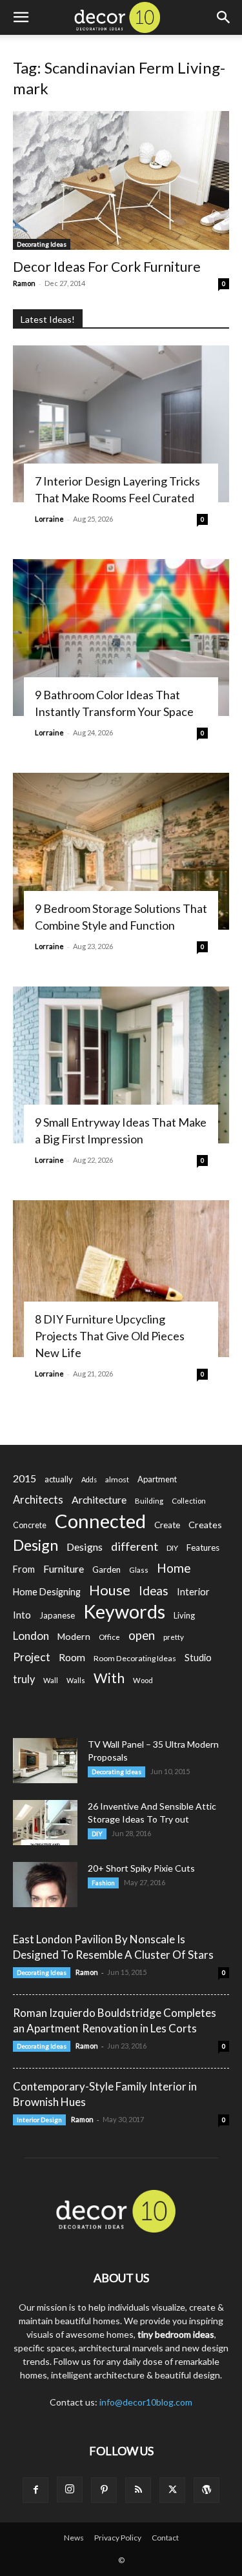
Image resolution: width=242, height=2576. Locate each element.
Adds (89, 1479)
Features (203, 1548)
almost (117, 1479)
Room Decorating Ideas (135, 1658)
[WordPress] (207, 2490)
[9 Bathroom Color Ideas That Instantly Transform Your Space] (121, 638)
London (31, 1636)
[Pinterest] (104, 2490)
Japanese (57, 1615)
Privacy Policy (118, 2538)
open (142, 1636)
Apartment (157, 1479)
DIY (172, 1548)
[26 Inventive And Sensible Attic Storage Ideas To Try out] (45, 1823)
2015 (25, 1478)
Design (35, 1545)
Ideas (154, 1591)
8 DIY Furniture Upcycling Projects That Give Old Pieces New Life (110, 1336)
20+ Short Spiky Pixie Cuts (141, 1868)
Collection (189, 1501)
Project (32, 1657)
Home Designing (47, 1592)
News (74, 2538)
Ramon (24, 283)
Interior (193, 1592)
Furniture (64, 1569)
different (135, 1547)
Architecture (99, 1499)
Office (109, 1637)
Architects (38, 1500)
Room (72, 1657)
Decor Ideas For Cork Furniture (107, 266)
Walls (76, 1680)
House (110, 1590)
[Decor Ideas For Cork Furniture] (121, 180)
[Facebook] (35, 2490)
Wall (51, 1680)
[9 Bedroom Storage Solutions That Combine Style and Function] (121, 851)
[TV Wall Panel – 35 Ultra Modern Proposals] (45, 1761)
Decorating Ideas (42, 244)
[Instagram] (70, 2489)
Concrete (30, 1525)
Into (22, 1615)
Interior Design (39, 2120)
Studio (198, 1658)
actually (59, 1479)
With (109, 1678)
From (24, 1569)
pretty (174, 1637)
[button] (21, 17)
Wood (143, 1680)
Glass (139, 1570)
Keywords (124, 1612)
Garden (106, 1569)
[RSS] (138, 2490)
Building (149, 1501)
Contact (165, 2538)
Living (184, 1615)
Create (167, 1525)
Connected (100, 1521)
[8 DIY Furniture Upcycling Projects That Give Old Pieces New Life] (121, 1279)
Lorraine (49, 519)
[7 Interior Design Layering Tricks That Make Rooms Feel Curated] (121, 424)
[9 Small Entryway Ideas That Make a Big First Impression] (121, 1065)
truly (24, 1679)
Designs (85, 1547)
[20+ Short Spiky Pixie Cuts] (45, 1885)
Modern (74, 1636)
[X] (172, 2490)
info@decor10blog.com (146, 2402)
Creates (205, 1525)
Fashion (103, 1883)
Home (174, 1568)
